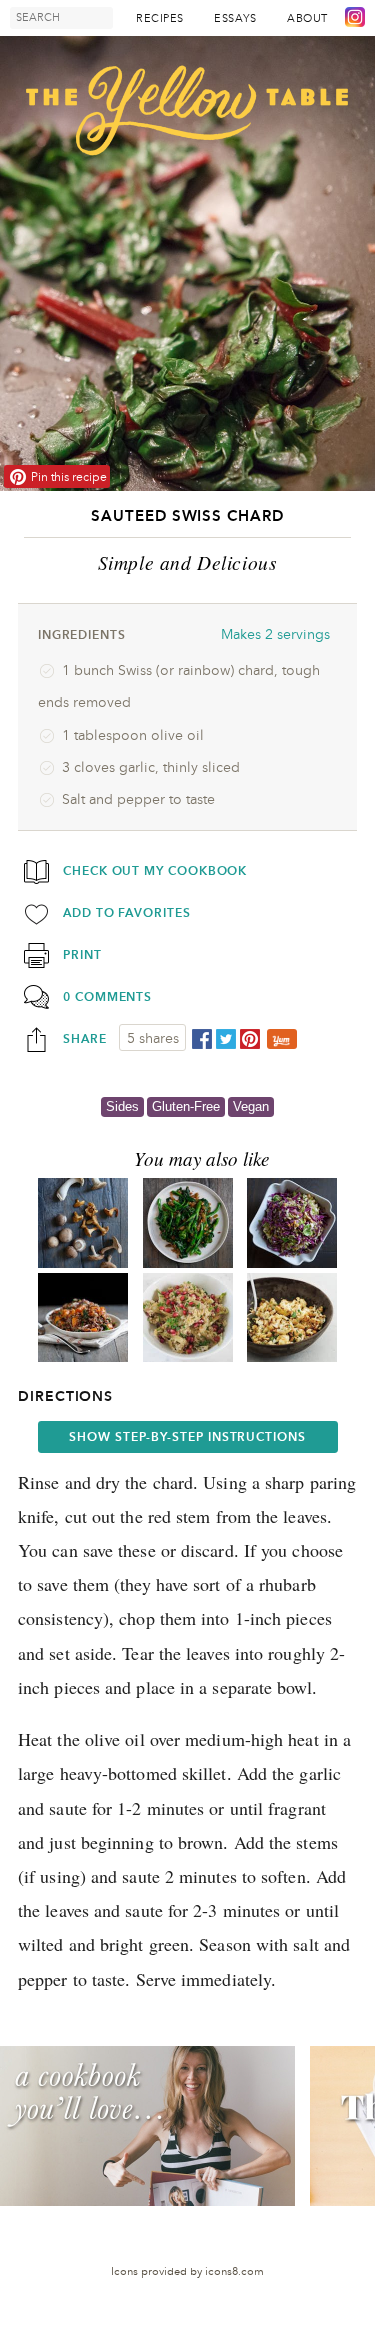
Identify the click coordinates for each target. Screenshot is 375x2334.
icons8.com (234, 2271)
